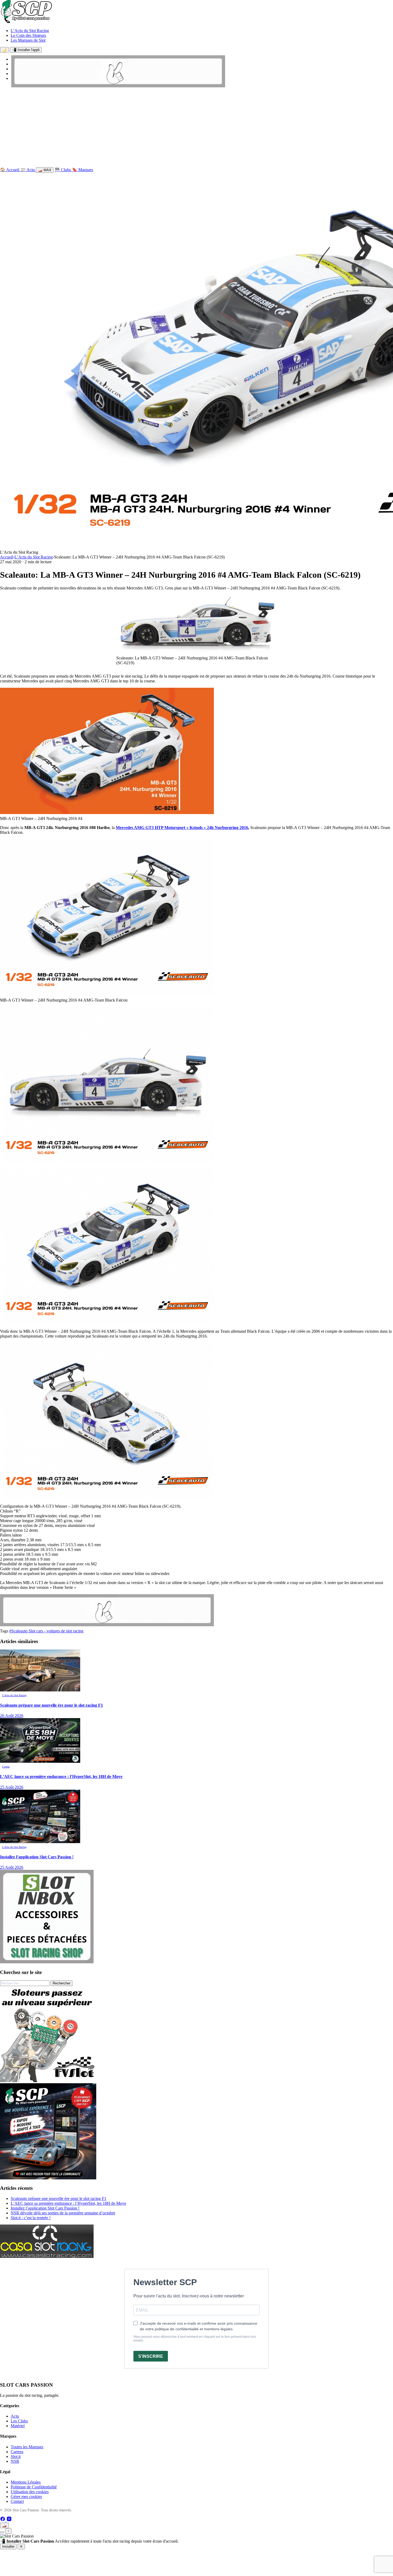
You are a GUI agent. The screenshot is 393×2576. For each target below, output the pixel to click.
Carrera (17, 2452)
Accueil (7, 557)
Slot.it (16, 2456)
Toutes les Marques (27, 2447)
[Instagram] (9, 2520)
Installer (8, 2546)
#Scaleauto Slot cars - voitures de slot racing (46, 1631)
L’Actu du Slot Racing (30, 31)
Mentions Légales (26, 2482)
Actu (15, 2416)
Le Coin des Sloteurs (28, 35)
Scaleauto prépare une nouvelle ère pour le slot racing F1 (59, 2198)
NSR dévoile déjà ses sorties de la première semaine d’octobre (63, 2213)
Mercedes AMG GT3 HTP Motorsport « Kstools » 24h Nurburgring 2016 (182, 828)
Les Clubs (19, 2421)
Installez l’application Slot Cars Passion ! (45, 2208)
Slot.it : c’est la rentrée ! (31, 2218)
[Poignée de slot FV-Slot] (48, 2081)
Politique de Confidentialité (34, 2487)
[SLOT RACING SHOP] (118, 86)
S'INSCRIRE (151, 2356)
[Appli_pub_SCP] (48, 2178)
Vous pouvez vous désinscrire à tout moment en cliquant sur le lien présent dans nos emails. (195, 2339)
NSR (15, 2461)
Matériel (18, 2426)
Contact (17, 2501)
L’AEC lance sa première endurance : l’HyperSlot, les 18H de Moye (68, 2203)
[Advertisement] (196, 128)
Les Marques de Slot (28, 40)
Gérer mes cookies (26, 2497)
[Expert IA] (2, 2532)
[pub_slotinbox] (47, 1962)
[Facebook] (3, 2520)
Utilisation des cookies (30, 2492)
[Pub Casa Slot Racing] (47, 2256)
